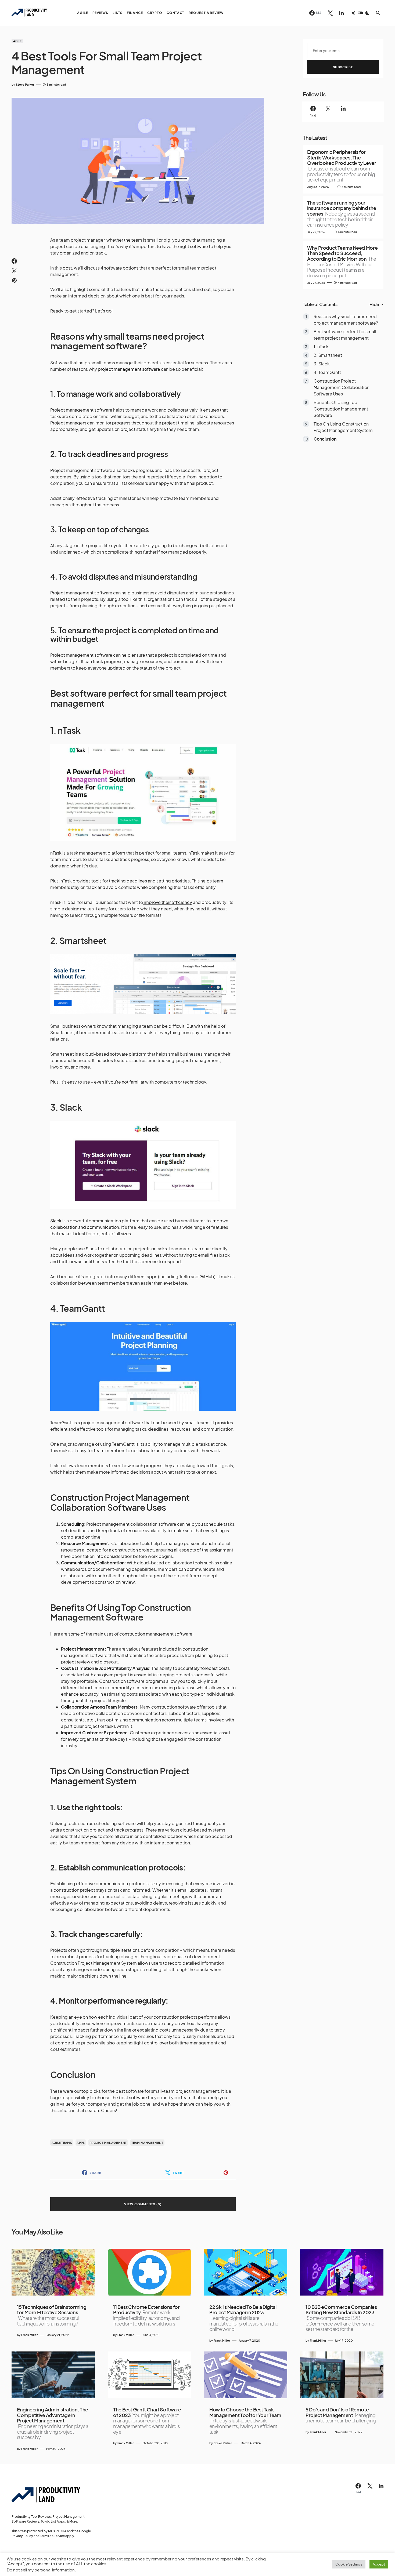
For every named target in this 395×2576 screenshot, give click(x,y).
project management (108, 2143)
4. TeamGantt (327, 373)
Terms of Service (52, 2536)
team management (147, 2143)
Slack (56, 1221)
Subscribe (343, 67)
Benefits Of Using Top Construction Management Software (341, 409)
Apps (81, 2143)
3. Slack (322, 364)
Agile (17, 41)
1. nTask (321, 347)
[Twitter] (330, 13)
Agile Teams (62, 2143)
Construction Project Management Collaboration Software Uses (342, 388)
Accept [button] (379, 2564)
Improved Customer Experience (94, 1733)
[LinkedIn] (341, 13)
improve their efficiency (168, 902)
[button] (360, 13)
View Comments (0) (143, 2204)
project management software (129, 369)
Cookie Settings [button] (349, 2564)
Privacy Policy (22, 2536)
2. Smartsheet (328, 355)
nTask (69, 730)
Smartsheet (83, 940)
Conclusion (325, 439)
